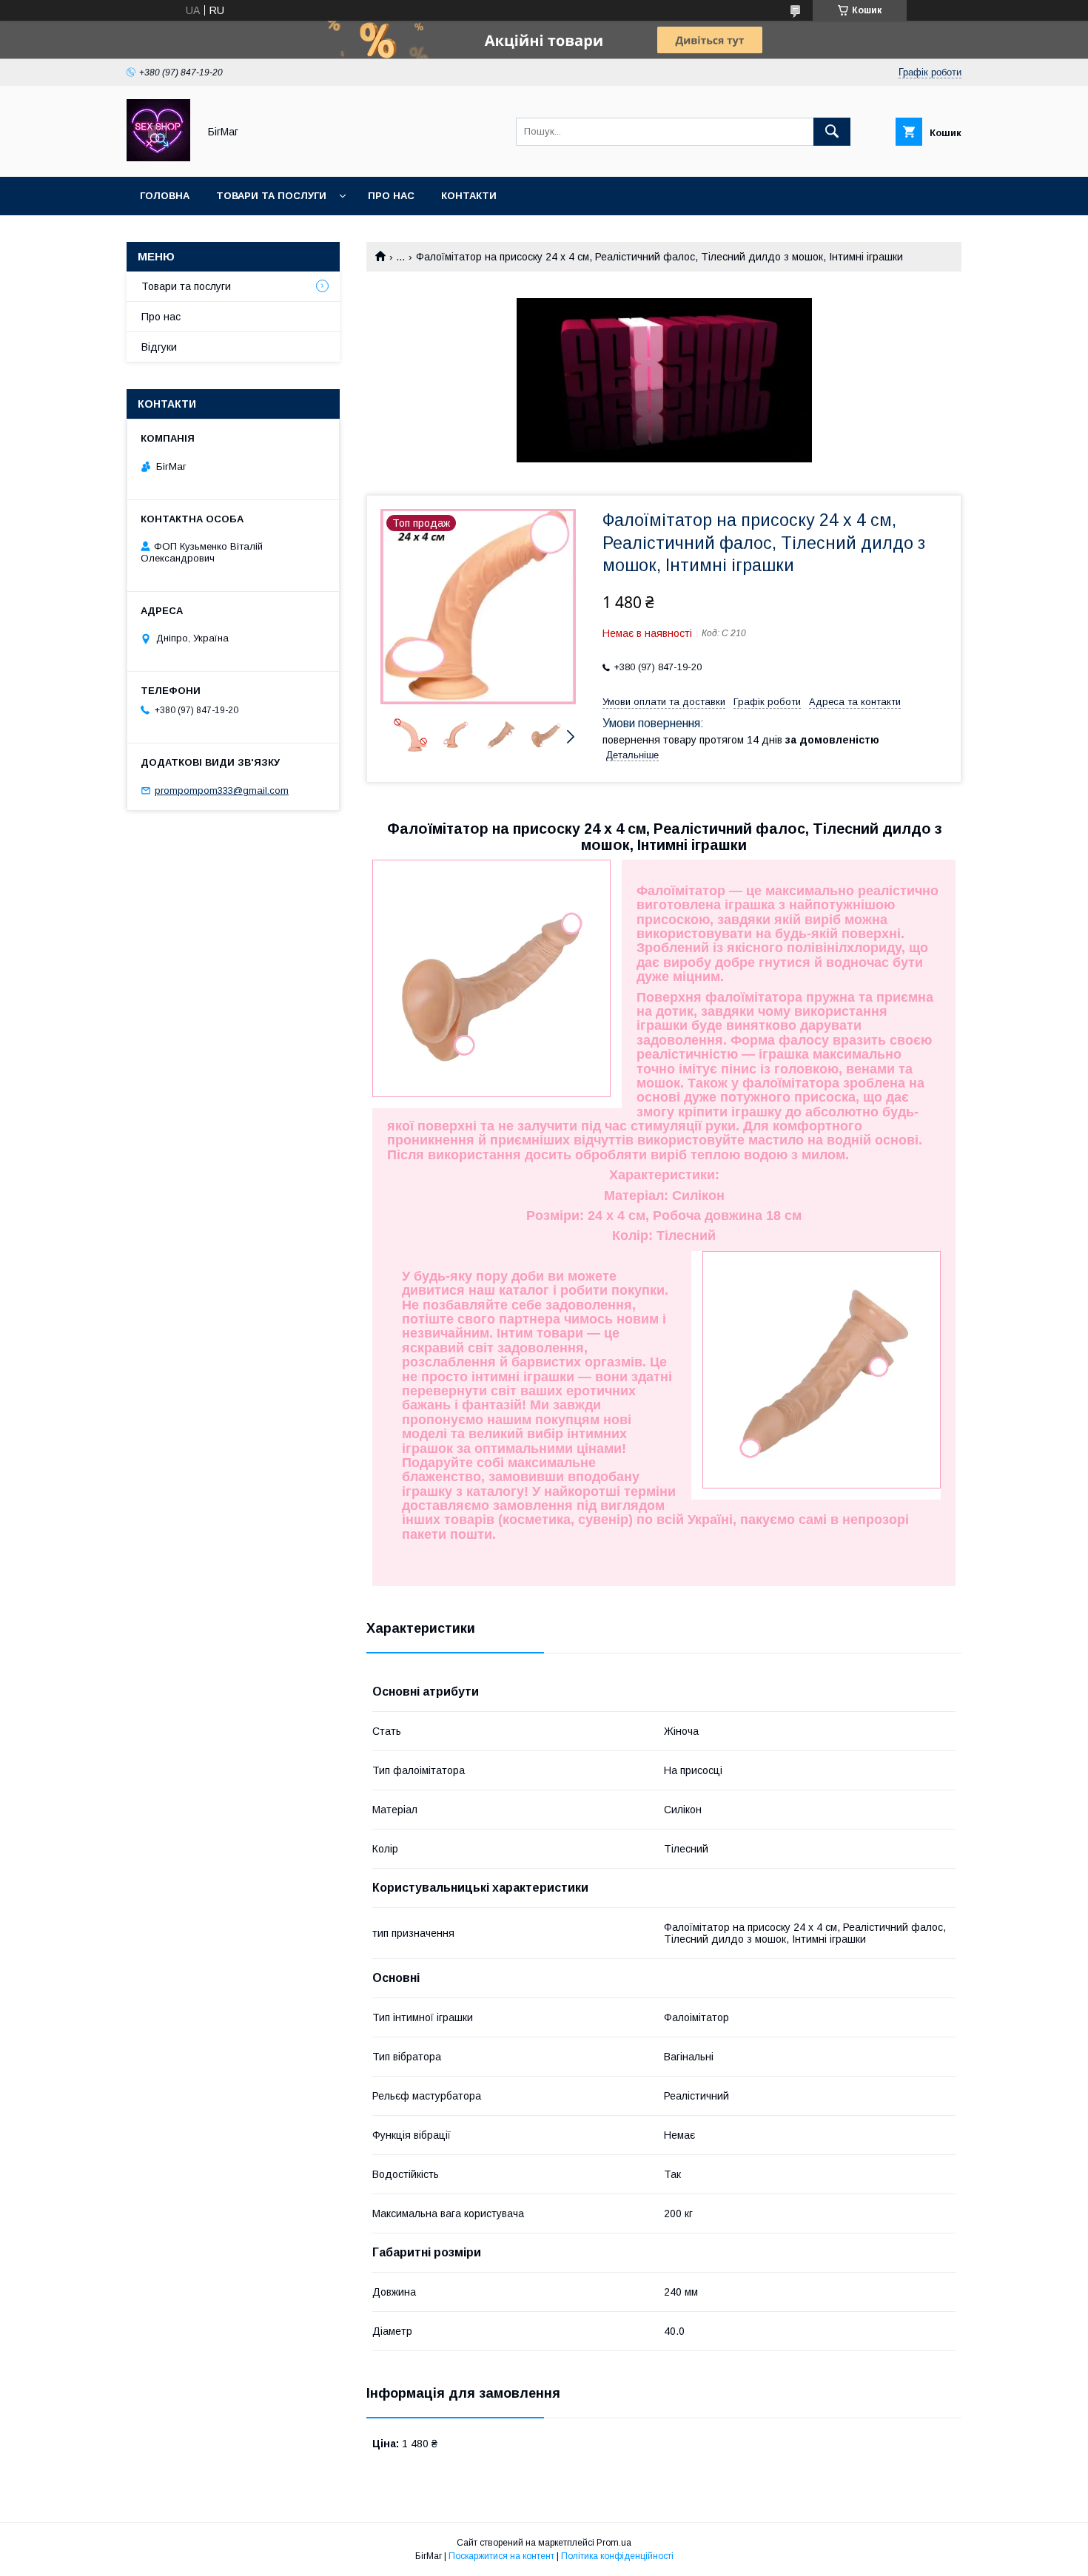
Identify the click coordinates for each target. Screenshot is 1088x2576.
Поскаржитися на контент (501, 2556)
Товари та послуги (271, 196)
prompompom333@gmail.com (222, 790)
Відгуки (159, 347)
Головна (165, 196)
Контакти (469, 196)
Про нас (391, 196)
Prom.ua (614, 2543)
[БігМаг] (158, 158)
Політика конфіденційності (617, 2556)
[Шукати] (832, 132)
